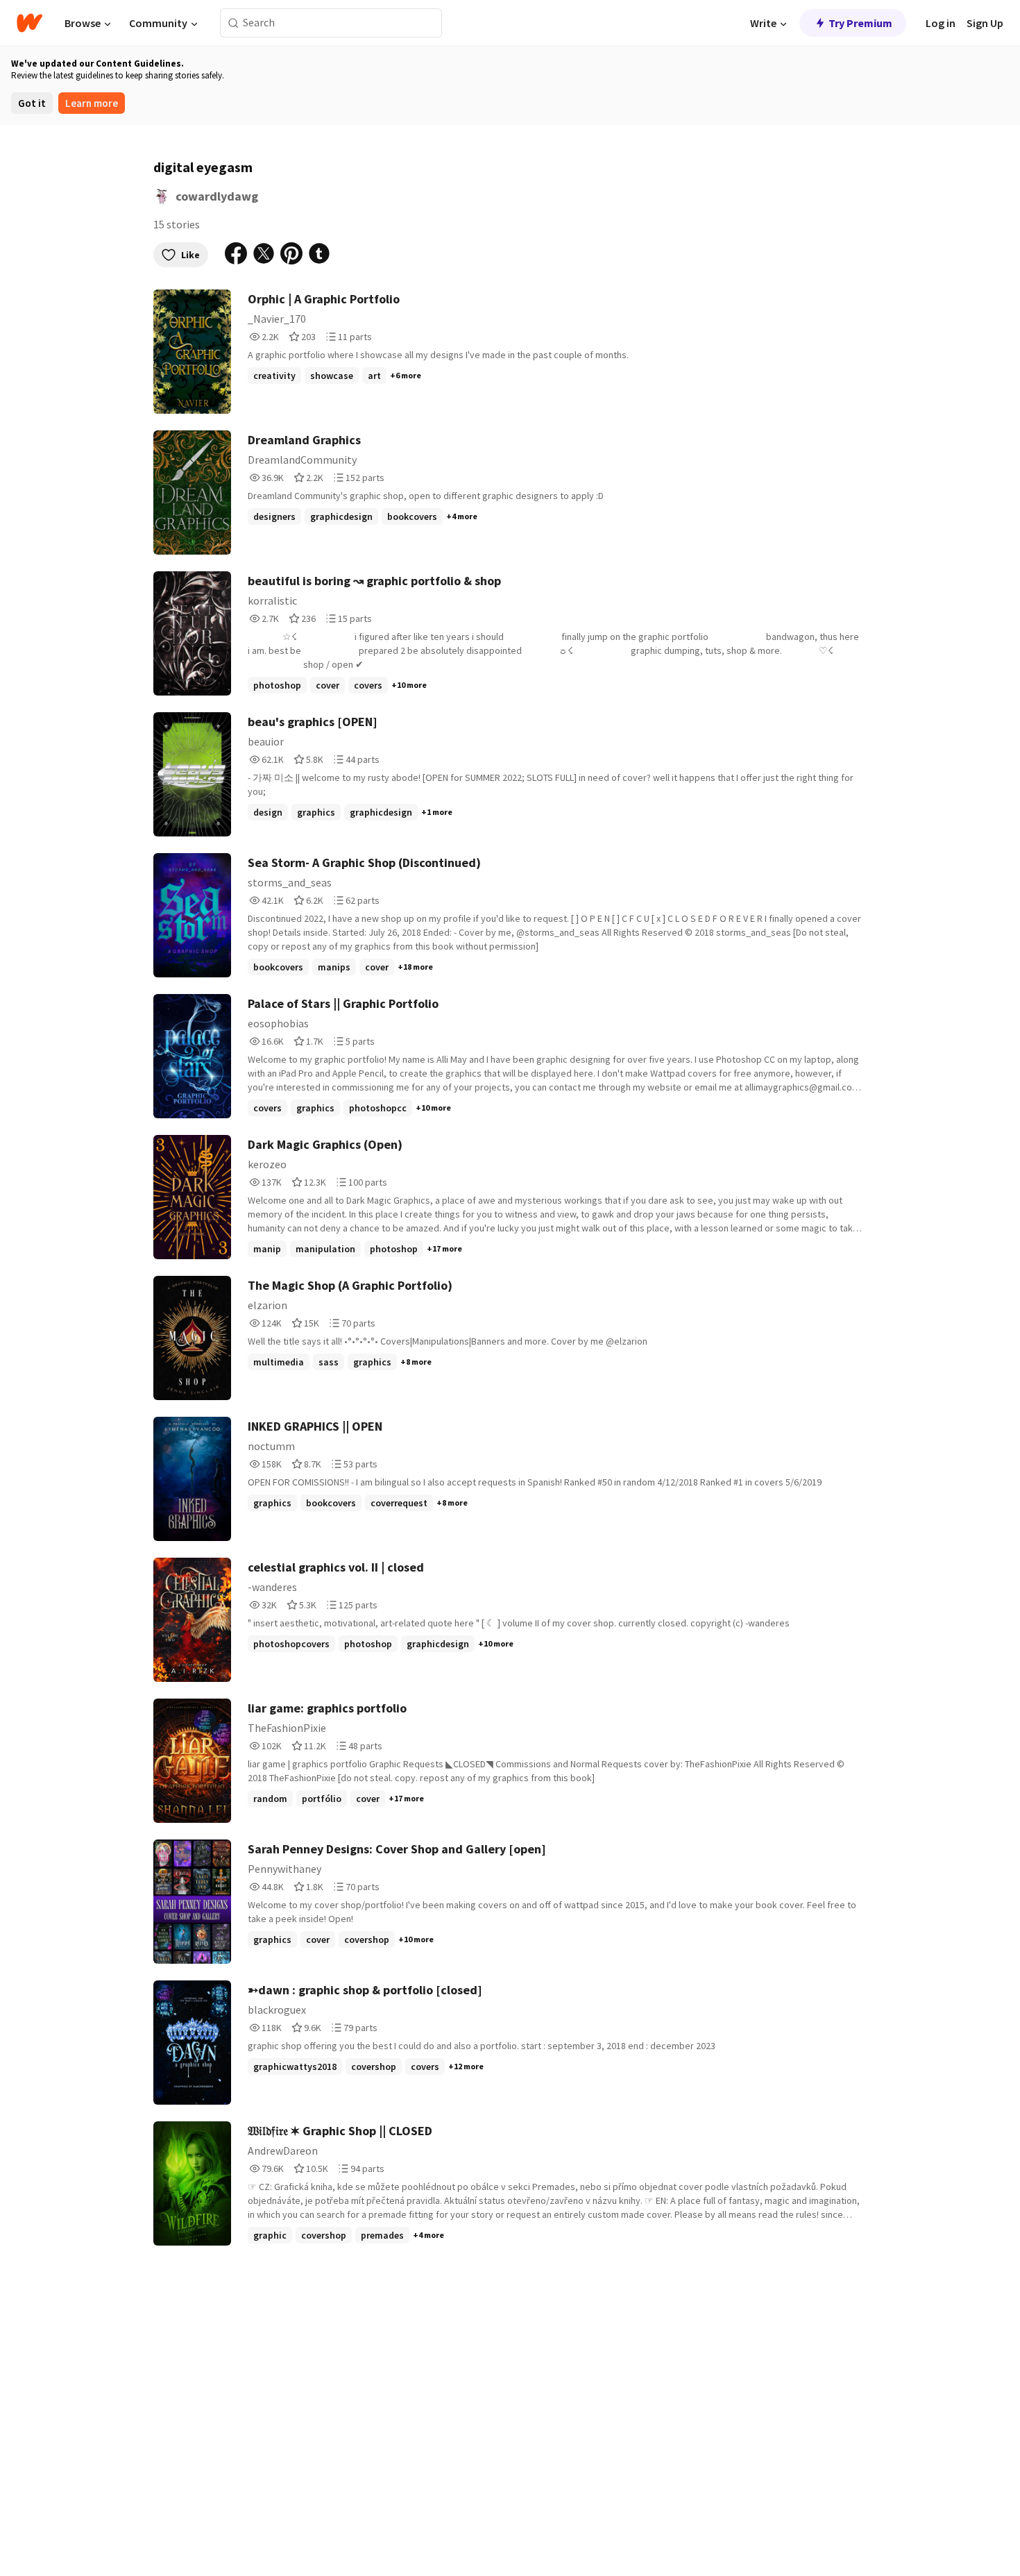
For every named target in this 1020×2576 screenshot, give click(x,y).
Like (190, 255)
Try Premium (860, 23)
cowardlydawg (217, 196)
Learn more (92, 103)
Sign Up (985, 23)
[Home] (29, 23)
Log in (941, 23)
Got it (32, 103)
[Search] (233, 23)
